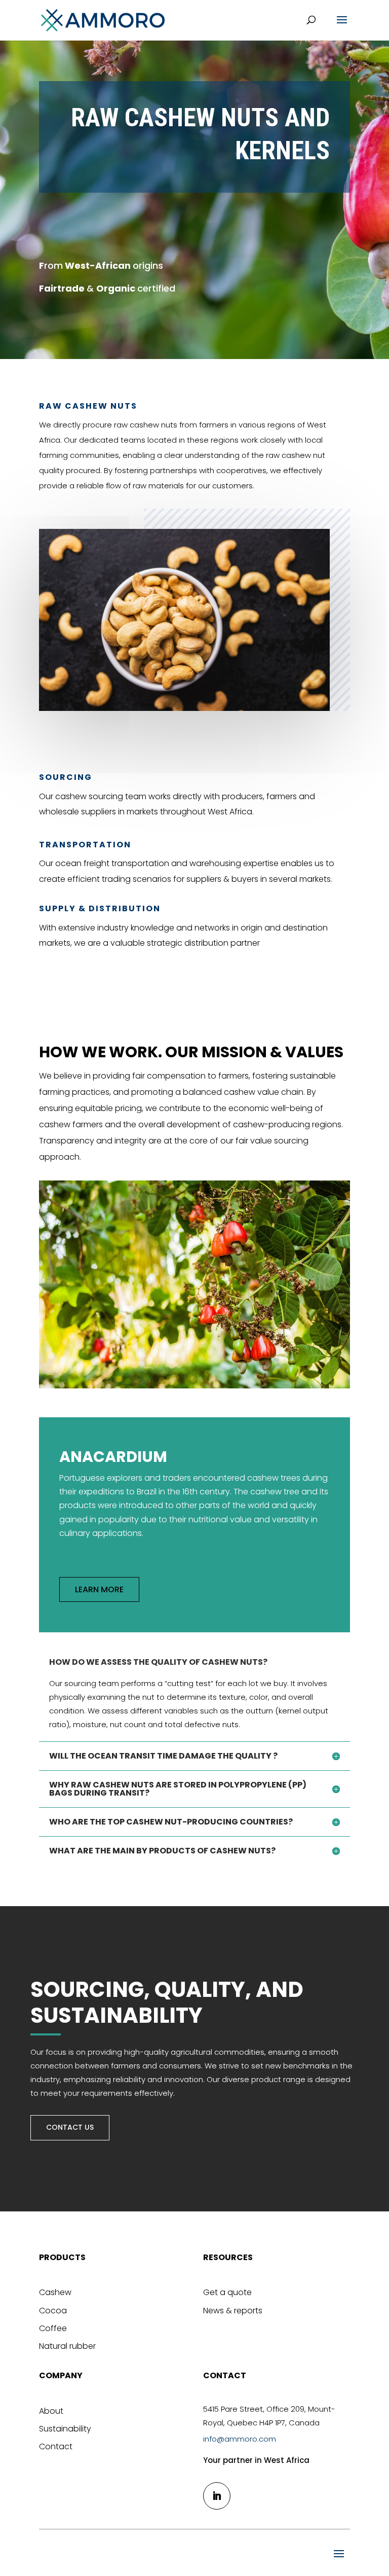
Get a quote (227, 2292)
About (51, 2411)
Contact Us (70, 2127)
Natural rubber (67, 2346)
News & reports (233, 2311)
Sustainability (65, 2429)
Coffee (53, 2328)
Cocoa (53, 2311)
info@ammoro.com (240, 2439)
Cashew (55, 2292)
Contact (56, 2446)
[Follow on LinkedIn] (217, 2496)
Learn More (99, 1589)
